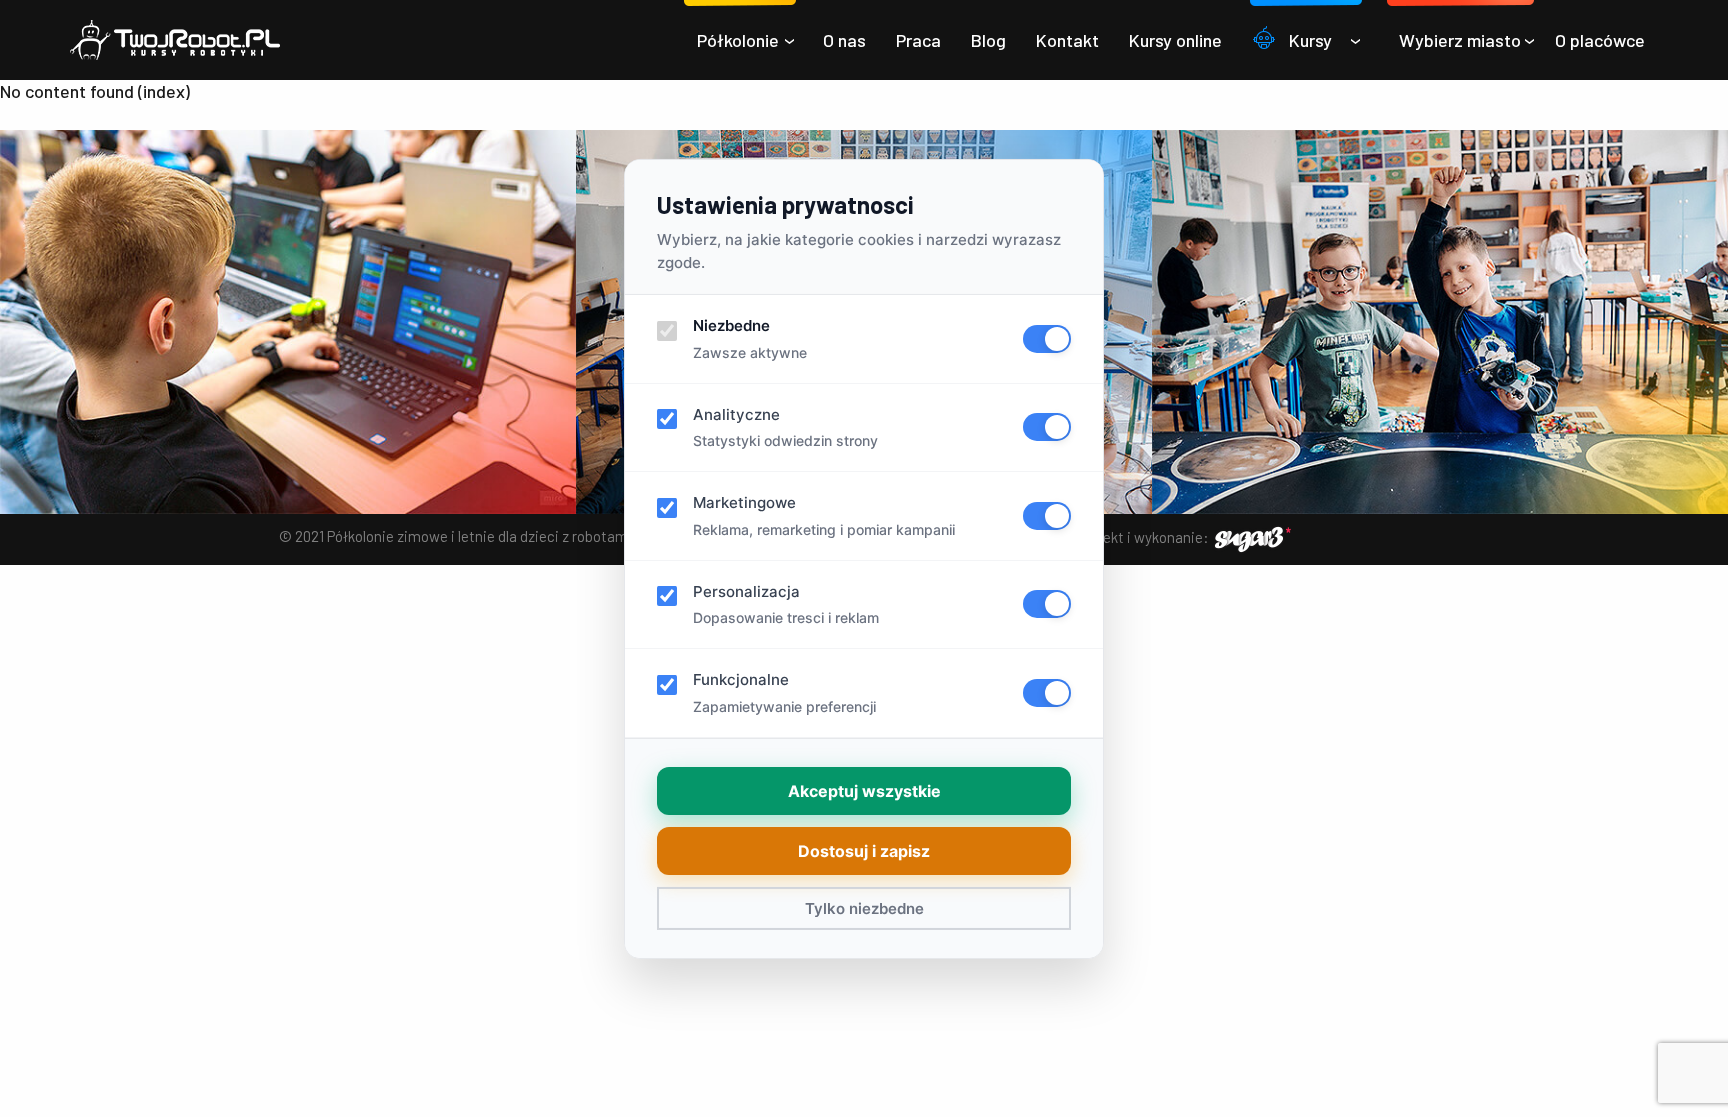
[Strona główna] (175, 40)
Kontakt (1067, 40)
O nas (844, 40)
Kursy (1310, 40)
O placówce (1600, 40)
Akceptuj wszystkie (864, 791)
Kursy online (1175, 40)
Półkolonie (738, 40)
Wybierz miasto (1460, 40)
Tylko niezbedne (864, 908)
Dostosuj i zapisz (864, 851)
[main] (864, 91)
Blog (988, 40)
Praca (918, 40)
